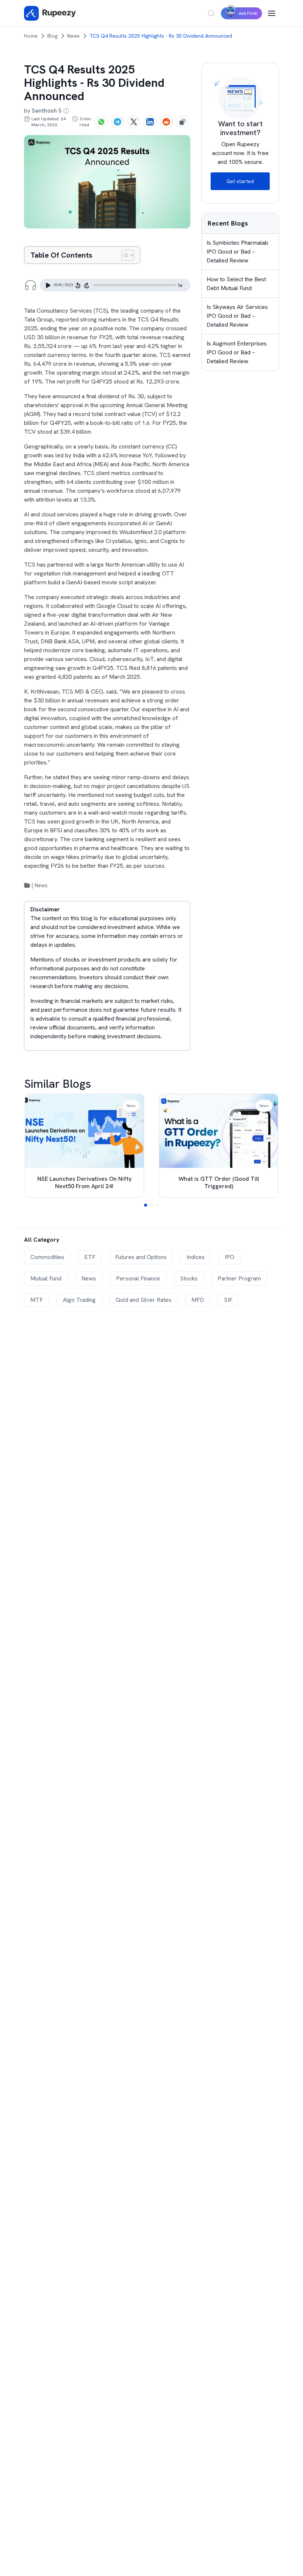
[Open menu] (272, 13)
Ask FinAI (248, 13)
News (74, 36)
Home (31, 36)
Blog (52, 36)
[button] (146, 1205)
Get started (240, 181)
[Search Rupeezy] (211, 13)
